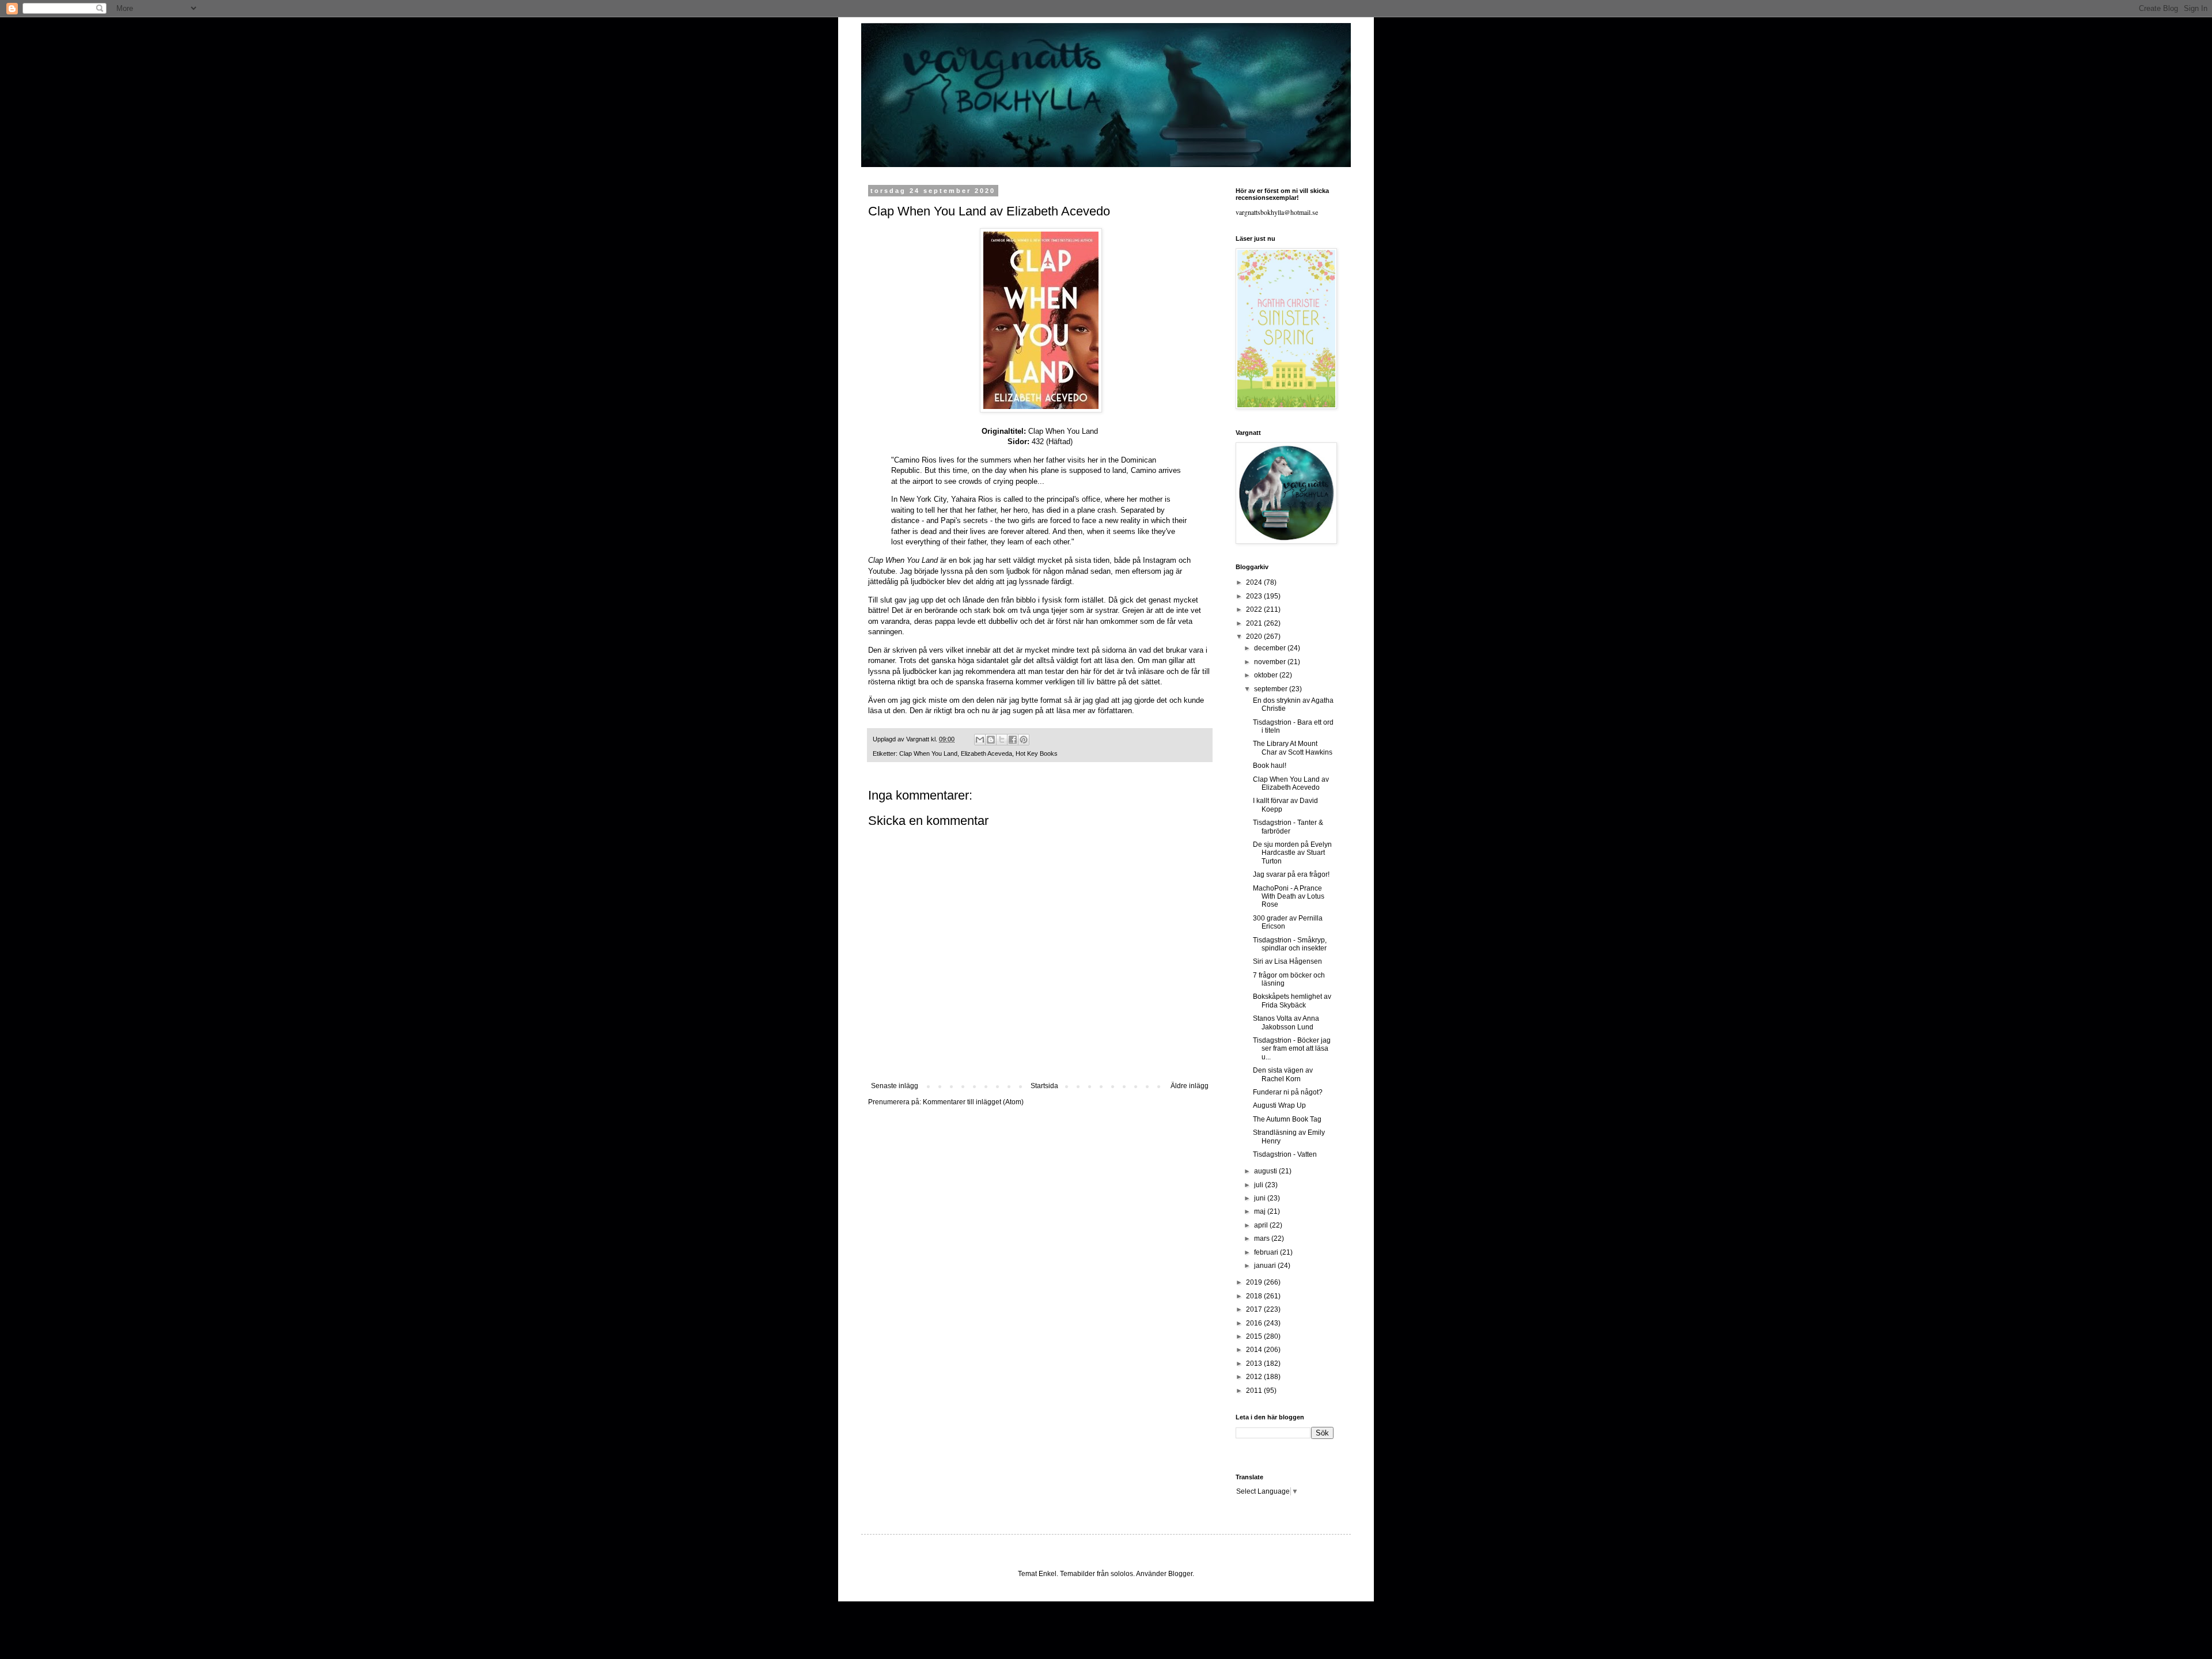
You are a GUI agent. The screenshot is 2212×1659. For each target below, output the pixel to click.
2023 (1255, 596)
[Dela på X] (1002, 740)
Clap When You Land (928, 753)
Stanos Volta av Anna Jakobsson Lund (1286, 1022)
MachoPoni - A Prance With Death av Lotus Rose (1289, 897)
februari (1267, 1252)
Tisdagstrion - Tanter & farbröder (1288, 827)
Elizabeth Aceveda (986, 753)
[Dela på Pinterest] (1024, 740)
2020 (1255, 637)
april (1262, 1225)
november (1271, 662)
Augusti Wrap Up (1279, 1105)
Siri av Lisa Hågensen (1287, 961)
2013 (1255, 1363)
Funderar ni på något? (1288, 1092)
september (1272, 689)
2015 (1255, 1336)
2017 (1255, 1309)
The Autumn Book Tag (1287, 1119)
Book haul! (1270, 766)
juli (1260, 1185)
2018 (1255, 1296)
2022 (1255, 609)
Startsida (1044, 1086)
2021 (1255, 623)
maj (1261, 1211)
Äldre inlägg (1190, 1086)
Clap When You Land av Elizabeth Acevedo (1291, 783)
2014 (1255, 1350)
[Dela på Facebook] (1013, 740)
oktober (1267, 675)
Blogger (1180, 1574)
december (1271, 648)
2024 (1255, 582)
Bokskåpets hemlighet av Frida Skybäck (1292, 1001)
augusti (1266, 1171)
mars (1263, 1238)
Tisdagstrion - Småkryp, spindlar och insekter (1290, 944)
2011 (1255, 1391)
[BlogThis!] (991, 740)
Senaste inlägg (895, 1086)
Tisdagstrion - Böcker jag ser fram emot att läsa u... (1292, 1049)
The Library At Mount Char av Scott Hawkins (1293, 748)
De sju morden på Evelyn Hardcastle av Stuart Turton (1292, 853)
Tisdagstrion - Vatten (1285, 1154)
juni (1261, 1198)
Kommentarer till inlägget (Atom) (973, 1102)
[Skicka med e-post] (980, 740)
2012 (1255, 1377)
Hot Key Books (1037, 753)
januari (1266, 1266)
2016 (1255, 1323)
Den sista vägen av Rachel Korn (1283, 1074)
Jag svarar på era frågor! (1291, 874)
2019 (1255, 1282)
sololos (1122, 1574)
